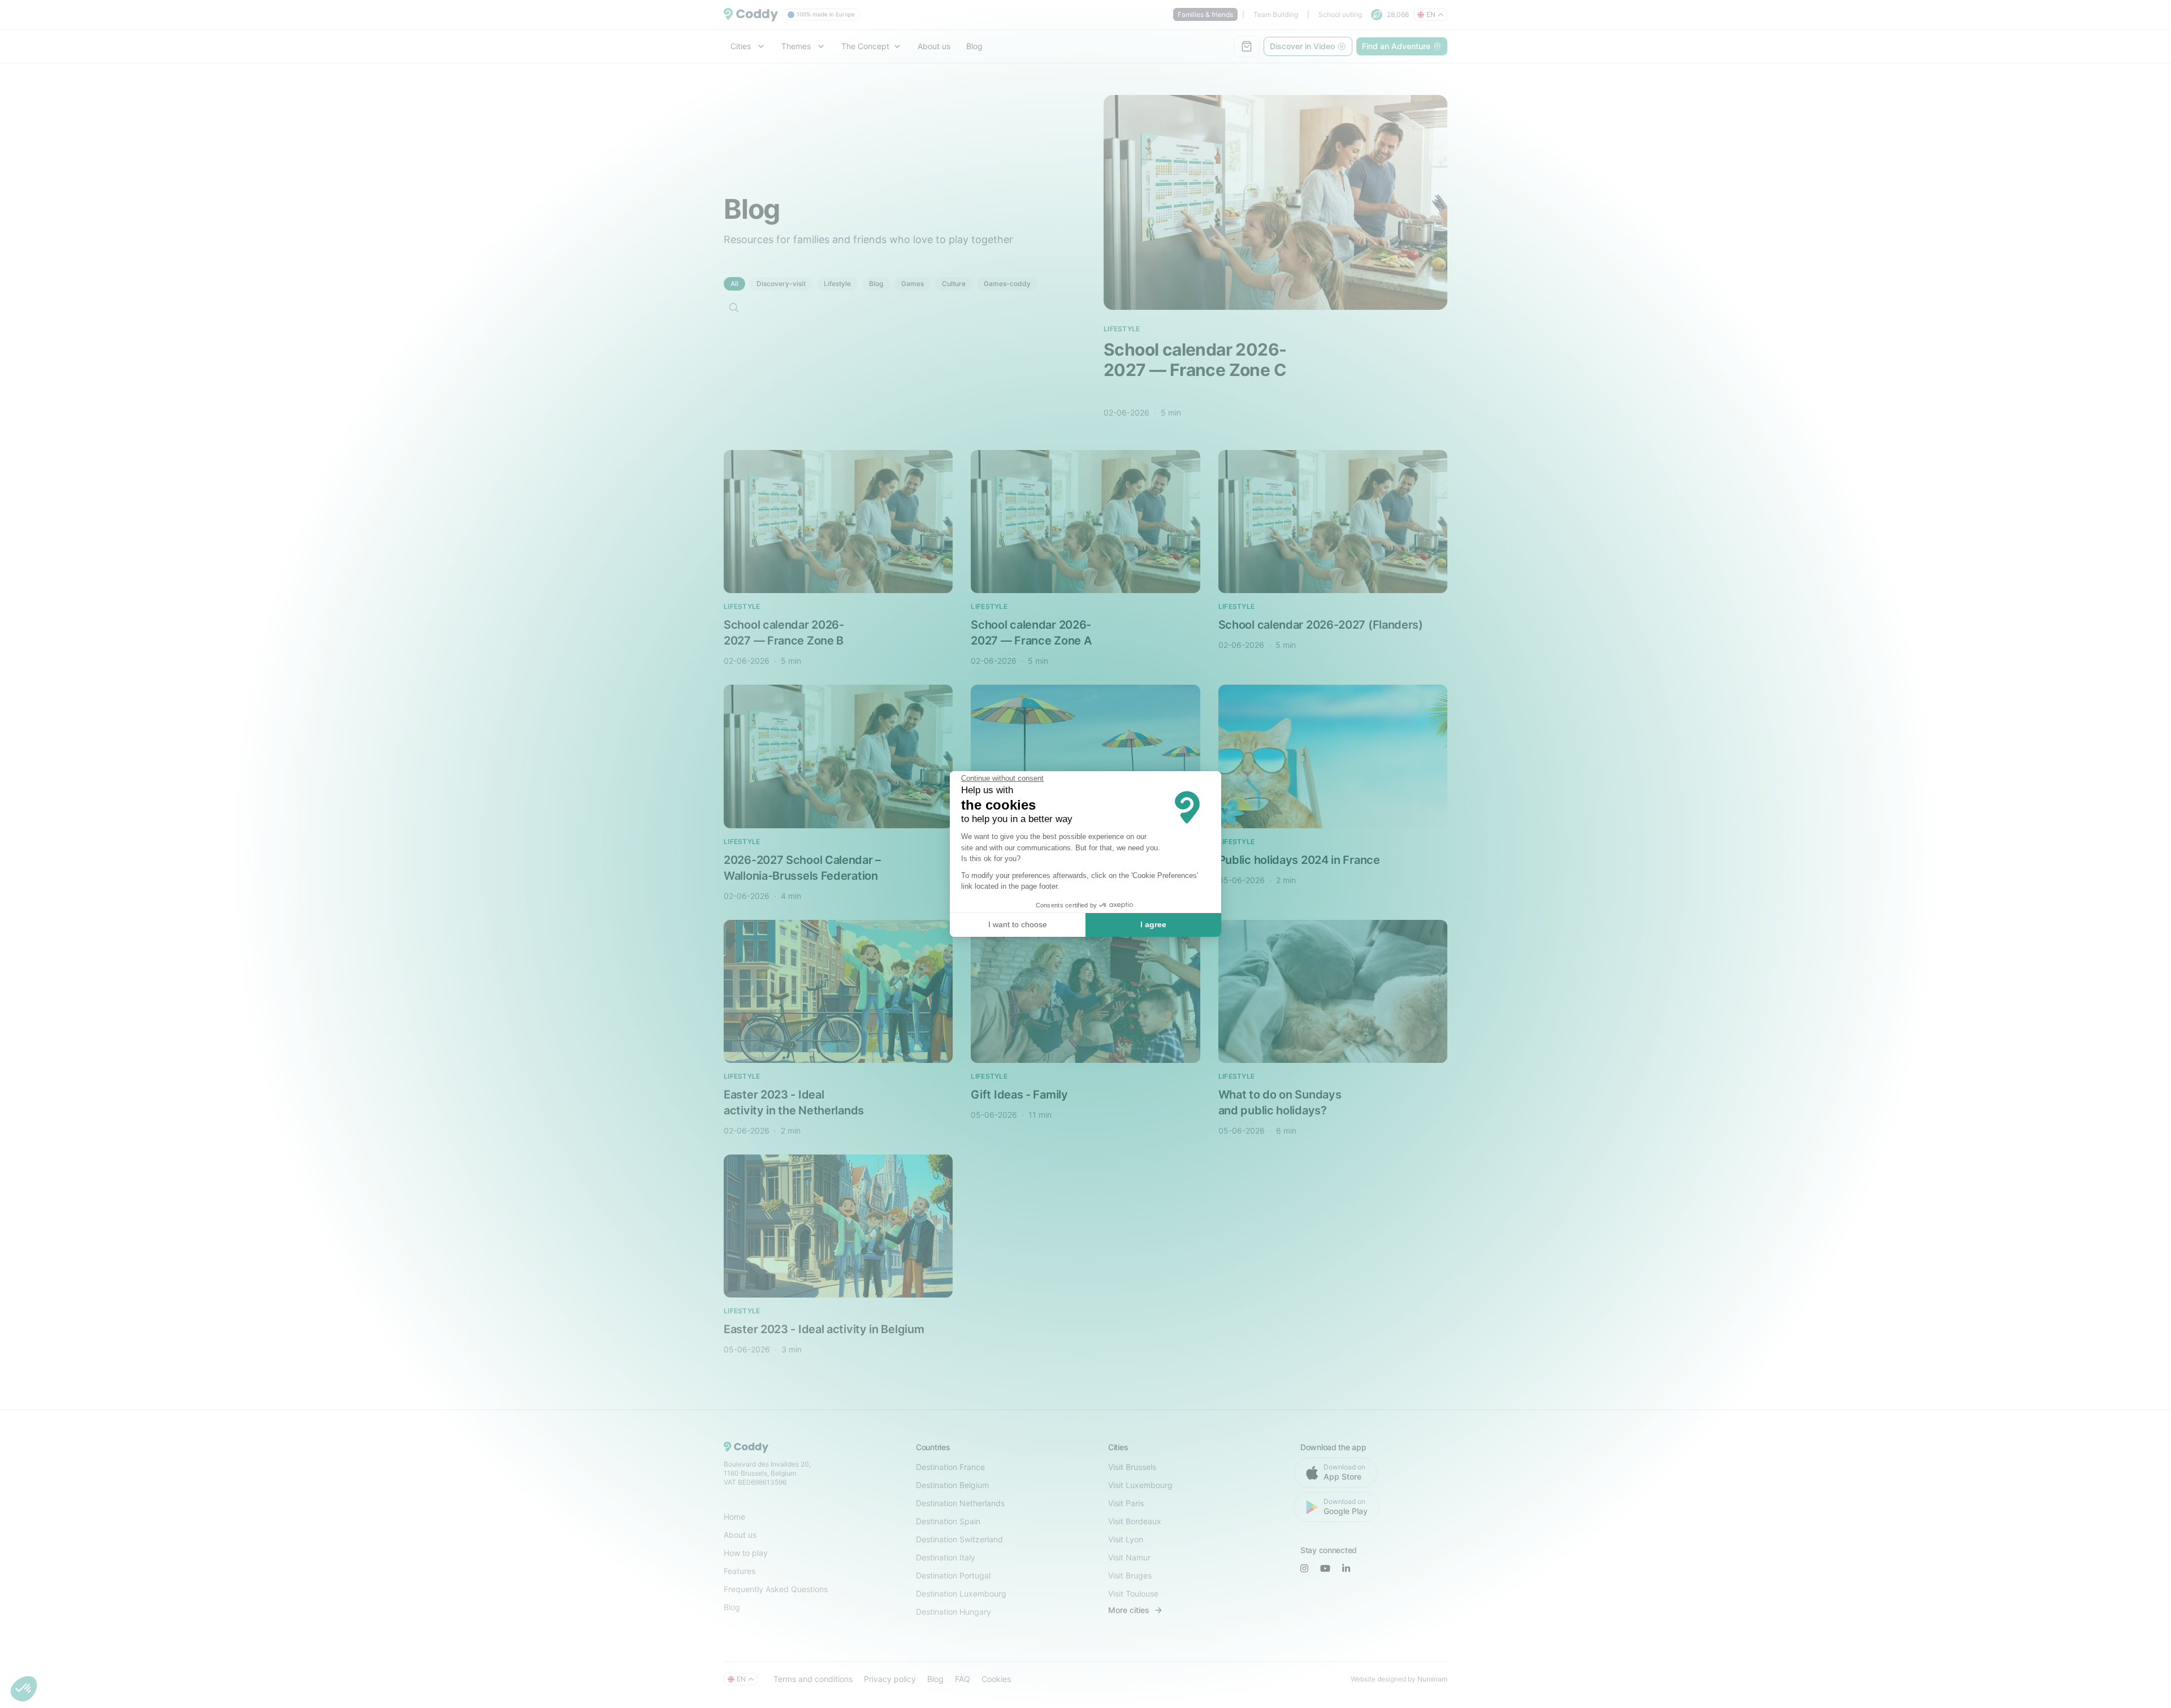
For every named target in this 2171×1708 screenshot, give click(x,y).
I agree (1153, 924)
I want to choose (1018, 924)
